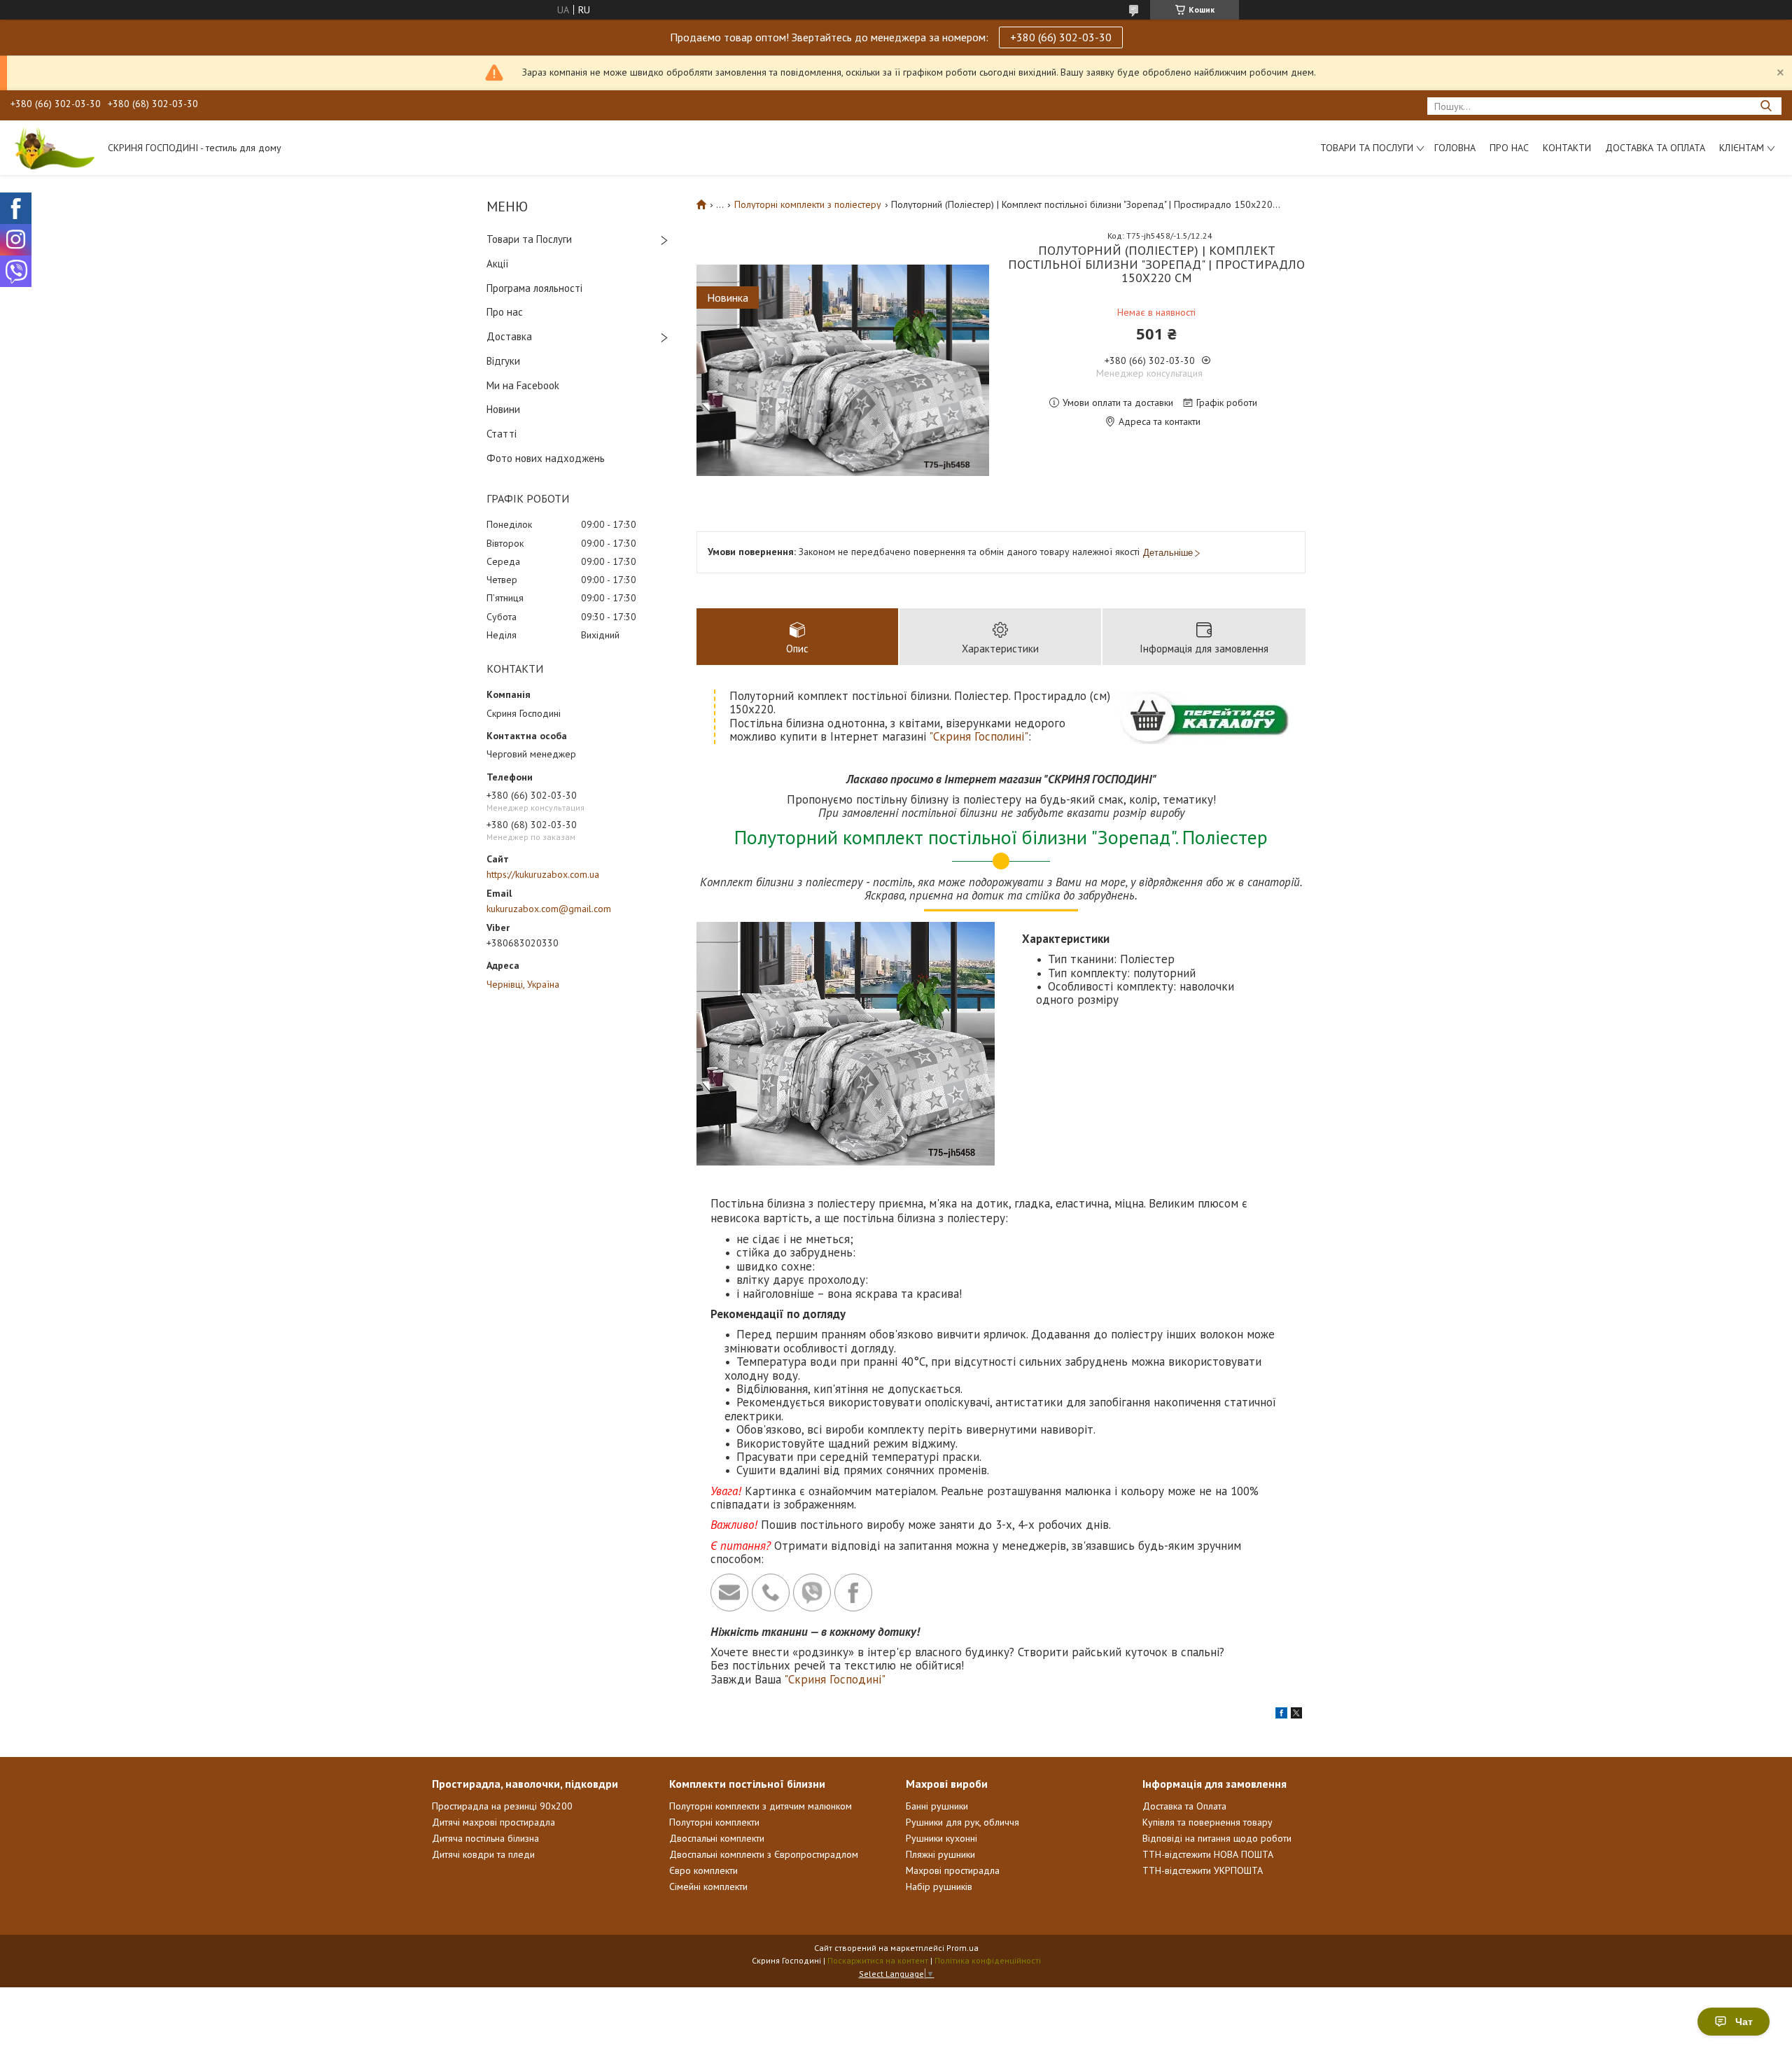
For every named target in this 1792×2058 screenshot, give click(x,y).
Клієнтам (1742, 148)
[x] (1296, 1715)
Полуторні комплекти (714, 1822)
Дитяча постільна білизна (485, 1838)
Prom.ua (962, 1948)
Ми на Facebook (523, 385)
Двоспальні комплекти (717, 1838)
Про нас (1509, 148)
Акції (498, 264)
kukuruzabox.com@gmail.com (549, 909)
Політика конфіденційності (988, 1960)
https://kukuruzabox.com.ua (543, 874)
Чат (1744, 2022)
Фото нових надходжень (546, 458)
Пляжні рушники (940, 1854)
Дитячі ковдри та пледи (483, 1854)
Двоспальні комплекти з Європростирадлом (764, 1854)
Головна (1455, 148)
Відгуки (503, 361)
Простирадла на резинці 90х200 (502, 1806)
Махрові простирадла (953, 1870)
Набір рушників (939, 1886)
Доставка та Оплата (1655, 148)
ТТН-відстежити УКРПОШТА (1203, 1870)
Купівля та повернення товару (1207, 1822)
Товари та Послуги (529, 239)
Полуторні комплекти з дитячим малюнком (761, 1806)
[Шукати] (1766, 106)
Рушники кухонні (941, 1838)
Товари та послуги (1367, 148)
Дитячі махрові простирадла (493, 1822)
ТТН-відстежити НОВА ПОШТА (1208, 1854)
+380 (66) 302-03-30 (1061, 37)
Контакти (1567, 148)
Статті (502, 434)
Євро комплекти (703, 1870)
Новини (503, 409)
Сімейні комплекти (708, 1886)
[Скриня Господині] (52, 148)
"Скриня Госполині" (979, 736)
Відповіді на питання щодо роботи (1217, 1838)
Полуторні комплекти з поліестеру (808, 204)
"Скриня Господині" (835, 1679)
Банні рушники (937, 1806)
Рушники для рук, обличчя (962, 1822)
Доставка (509, 336)
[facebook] (1281, 1715)
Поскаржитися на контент (878, 1960)
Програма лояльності (534, 288)
